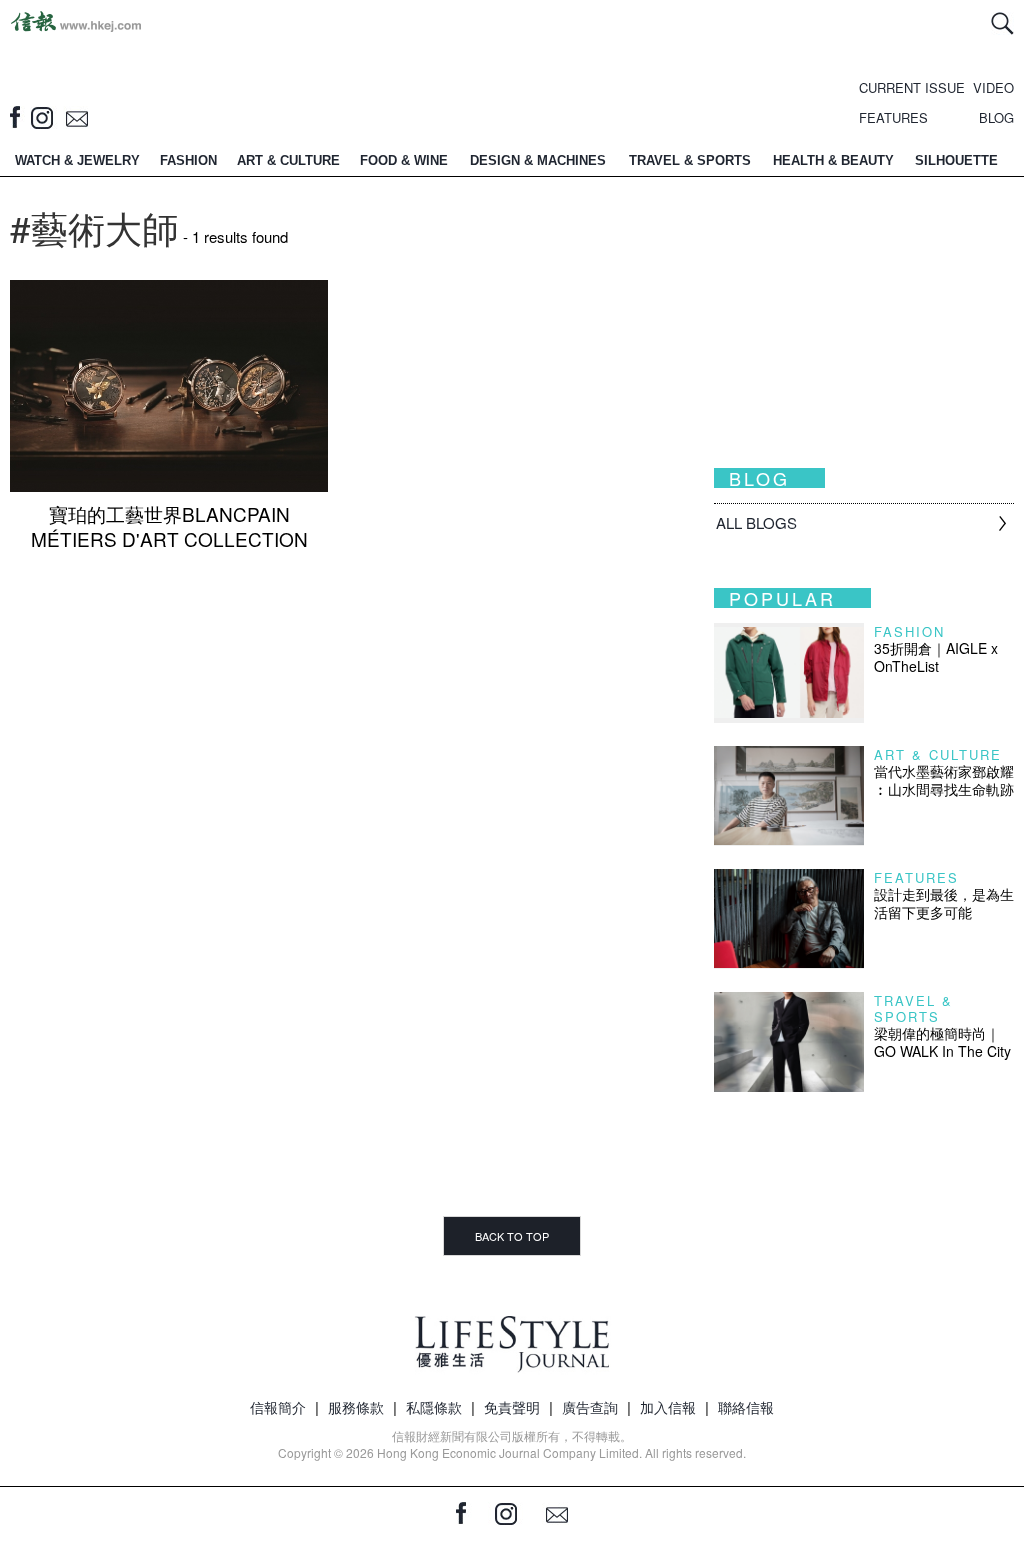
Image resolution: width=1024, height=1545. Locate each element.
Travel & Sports (913, 1008)
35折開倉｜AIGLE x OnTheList (936, 657)
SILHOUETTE (956, 160)
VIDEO (993, 87)
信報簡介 (278, 1407)
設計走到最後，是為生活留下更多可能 (944, 903)
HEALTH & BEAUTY (833, 160)
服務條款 (356, 1407)
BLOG (996, 117)
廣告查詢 (590, 1407)
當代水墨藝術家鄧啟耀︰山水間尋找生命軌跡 (944, 780)
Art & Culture (938, 754)
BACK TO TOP (512, 1236)
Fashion (909, 631)
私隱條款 (434, 1407)
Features (916, 877)
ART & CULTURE (288, 160)
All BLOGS (756, 522)
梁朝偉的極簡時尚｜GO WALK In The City (942, 1042)
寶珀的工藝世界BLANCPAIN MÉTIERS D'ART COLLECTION (169, 526)
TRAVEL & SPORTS (690, 160)
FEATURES (893, 117)
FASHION (188, 160)
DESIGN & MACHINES (538, 160)
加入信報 (668, 1407)
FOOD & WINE (404, 160)
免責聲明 (512, 1407)
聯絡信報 (746, 1407)
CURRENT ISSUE (912, 87)
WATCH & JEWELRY (77, 160)
